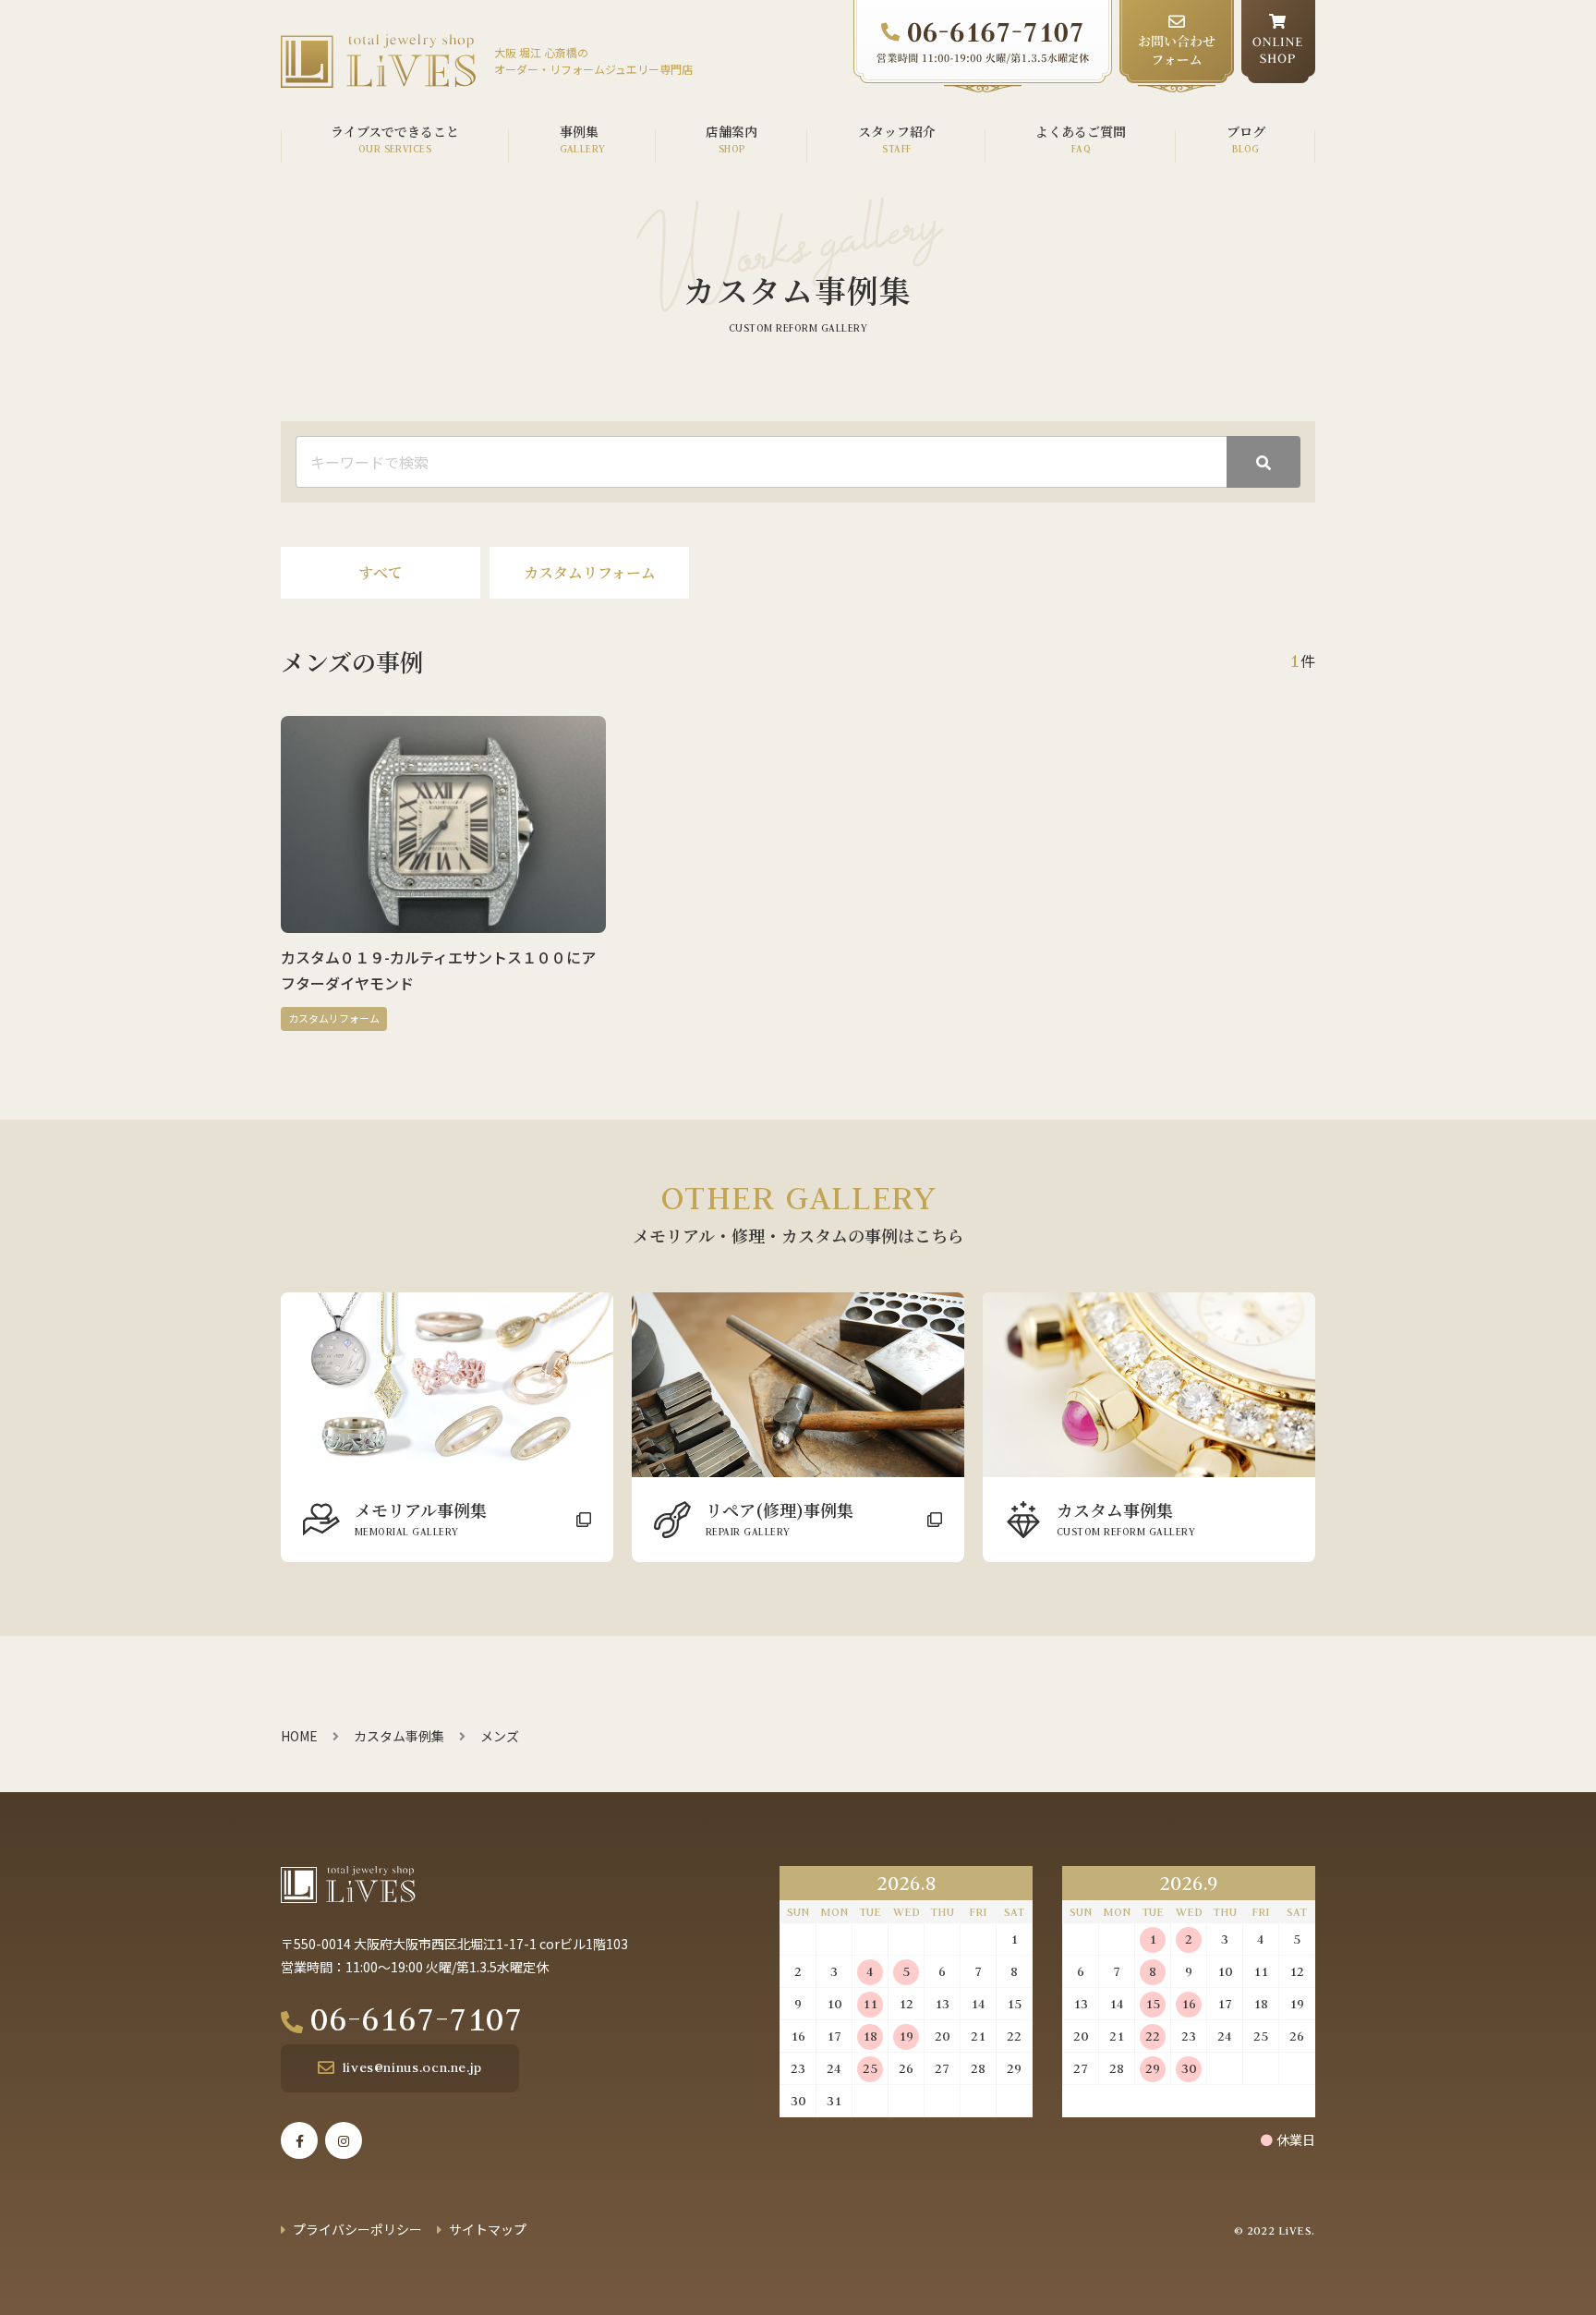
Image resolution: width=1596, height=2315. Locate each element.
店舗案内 (731, 131)
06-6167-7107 (417, 2018)
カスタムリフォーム (590, 572)
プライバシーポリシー (357, 2229)
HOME (299, 1736)
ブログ (1246, 131)
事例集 (579, 131)
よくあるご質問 (1081, 131)
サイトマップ (488, 2229)
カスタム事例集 (399, 1736)
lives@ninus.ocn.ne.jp (412, 2067)
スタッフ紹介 (897, 131)
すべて (381, 572)
